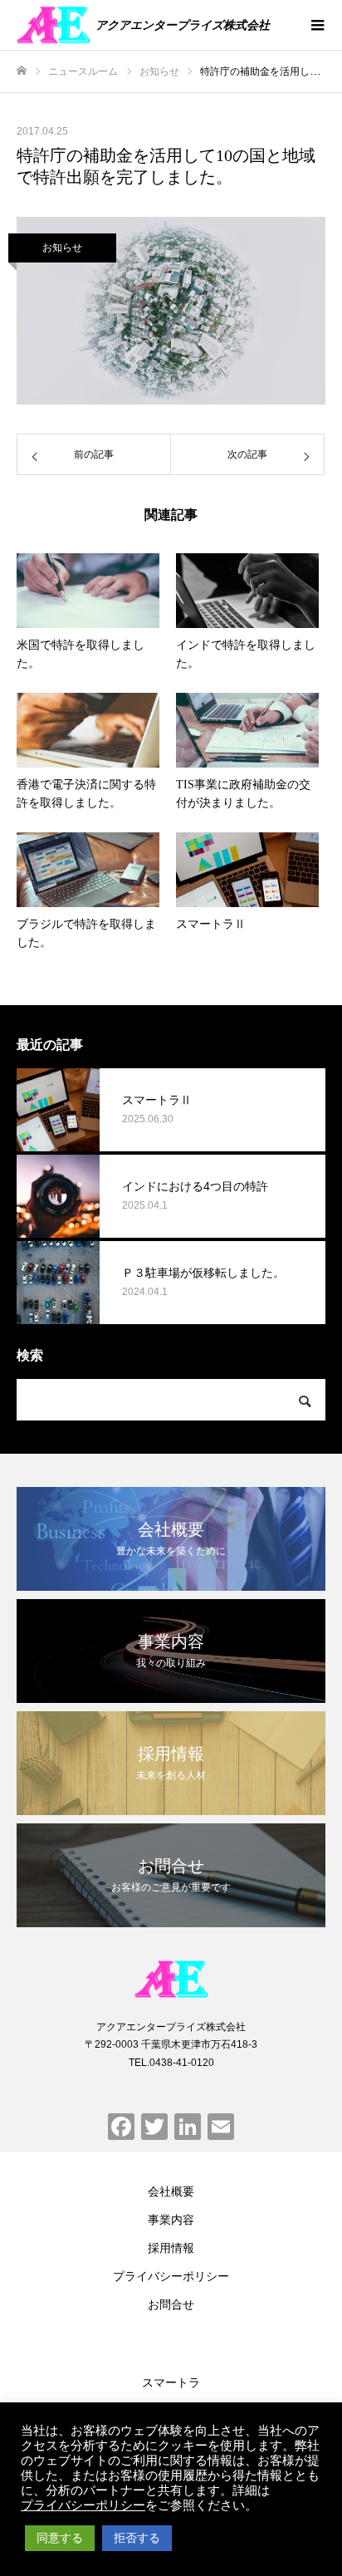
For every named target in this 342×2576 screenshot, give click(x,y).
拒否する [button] (137, 2538)
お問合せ (171, 2304)
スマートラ (171, 2382)
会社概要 (171, 2191)
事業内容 (171, 2220)
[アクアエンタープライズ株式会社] (171, 1979)
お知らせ (62, 248)
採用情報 (171, 2248)
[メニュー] (317, 25)
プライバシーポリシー (171, 2276)
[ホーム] (22, 71)
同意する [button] (60, 2538)
